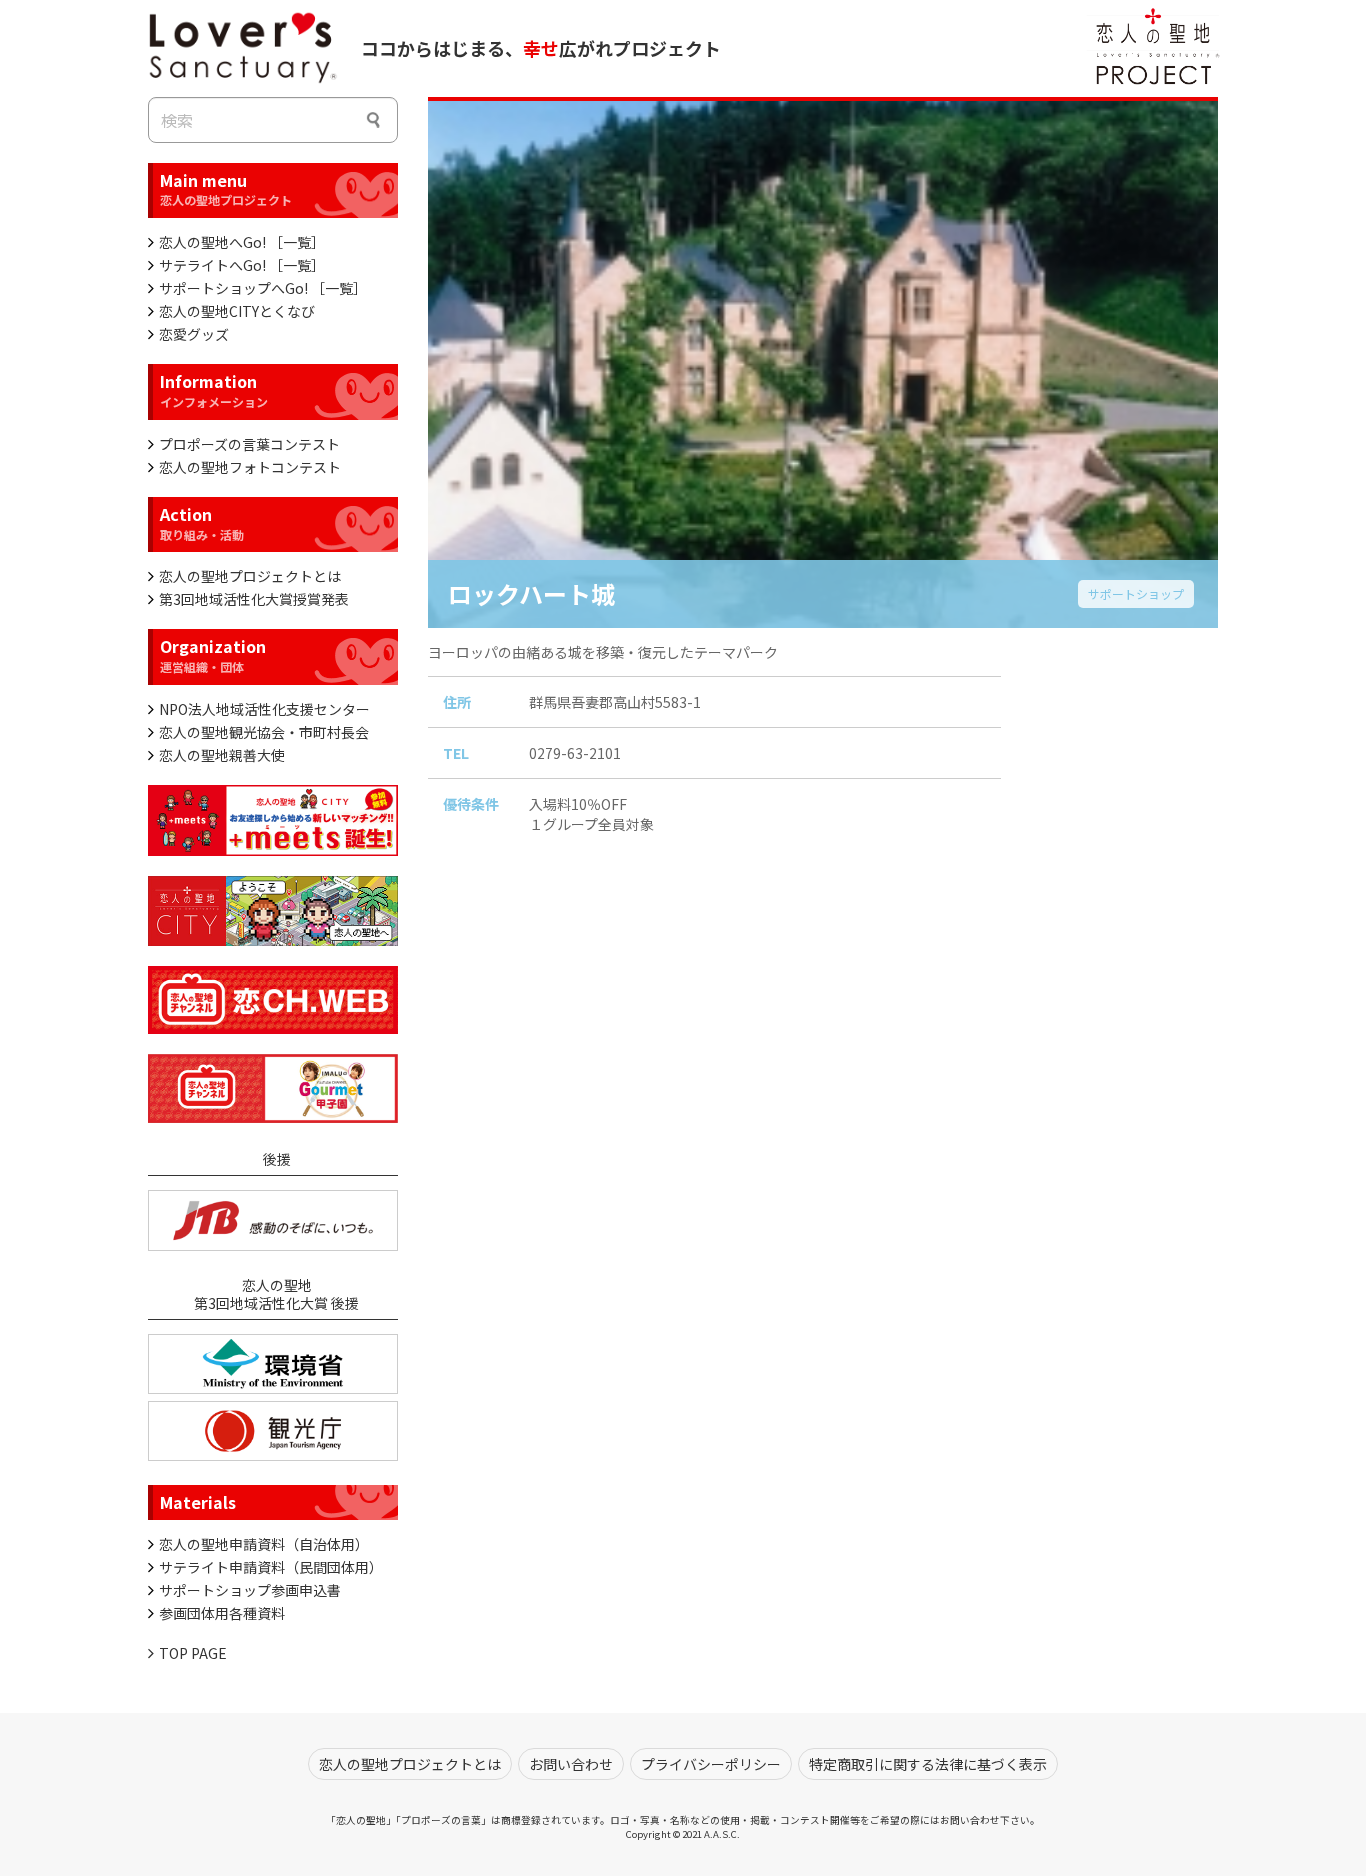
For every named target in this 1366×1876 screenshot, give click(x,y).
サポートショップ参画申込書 (250, 1590)
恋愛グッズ (194, 334)
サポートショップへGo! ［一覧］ (263, 288)
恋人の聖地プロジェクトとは (250, 576)
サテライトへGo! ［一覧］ (242, 265)
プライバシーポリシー (711, 1764)
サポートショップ (1136, 592)
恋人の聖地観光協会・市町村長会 (264, 732)
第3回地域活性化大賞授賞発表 (254, 599)
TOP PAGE (193, 1653)
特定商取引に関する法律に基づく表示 (928, 1764)
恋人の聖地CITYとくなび (237, 311)
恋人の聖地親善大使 (222, 755)
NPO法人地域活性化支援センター (264, 709)
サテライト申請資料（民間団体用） (271, 1567)
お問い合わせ (571, 1764)
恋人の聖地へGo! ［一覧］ (242, 242)
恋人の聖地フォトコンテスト (250, 467)
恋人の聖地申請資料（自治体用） (264, 1544)
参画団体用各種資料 (222, 1613)
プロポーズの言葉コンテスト (249, 444)
